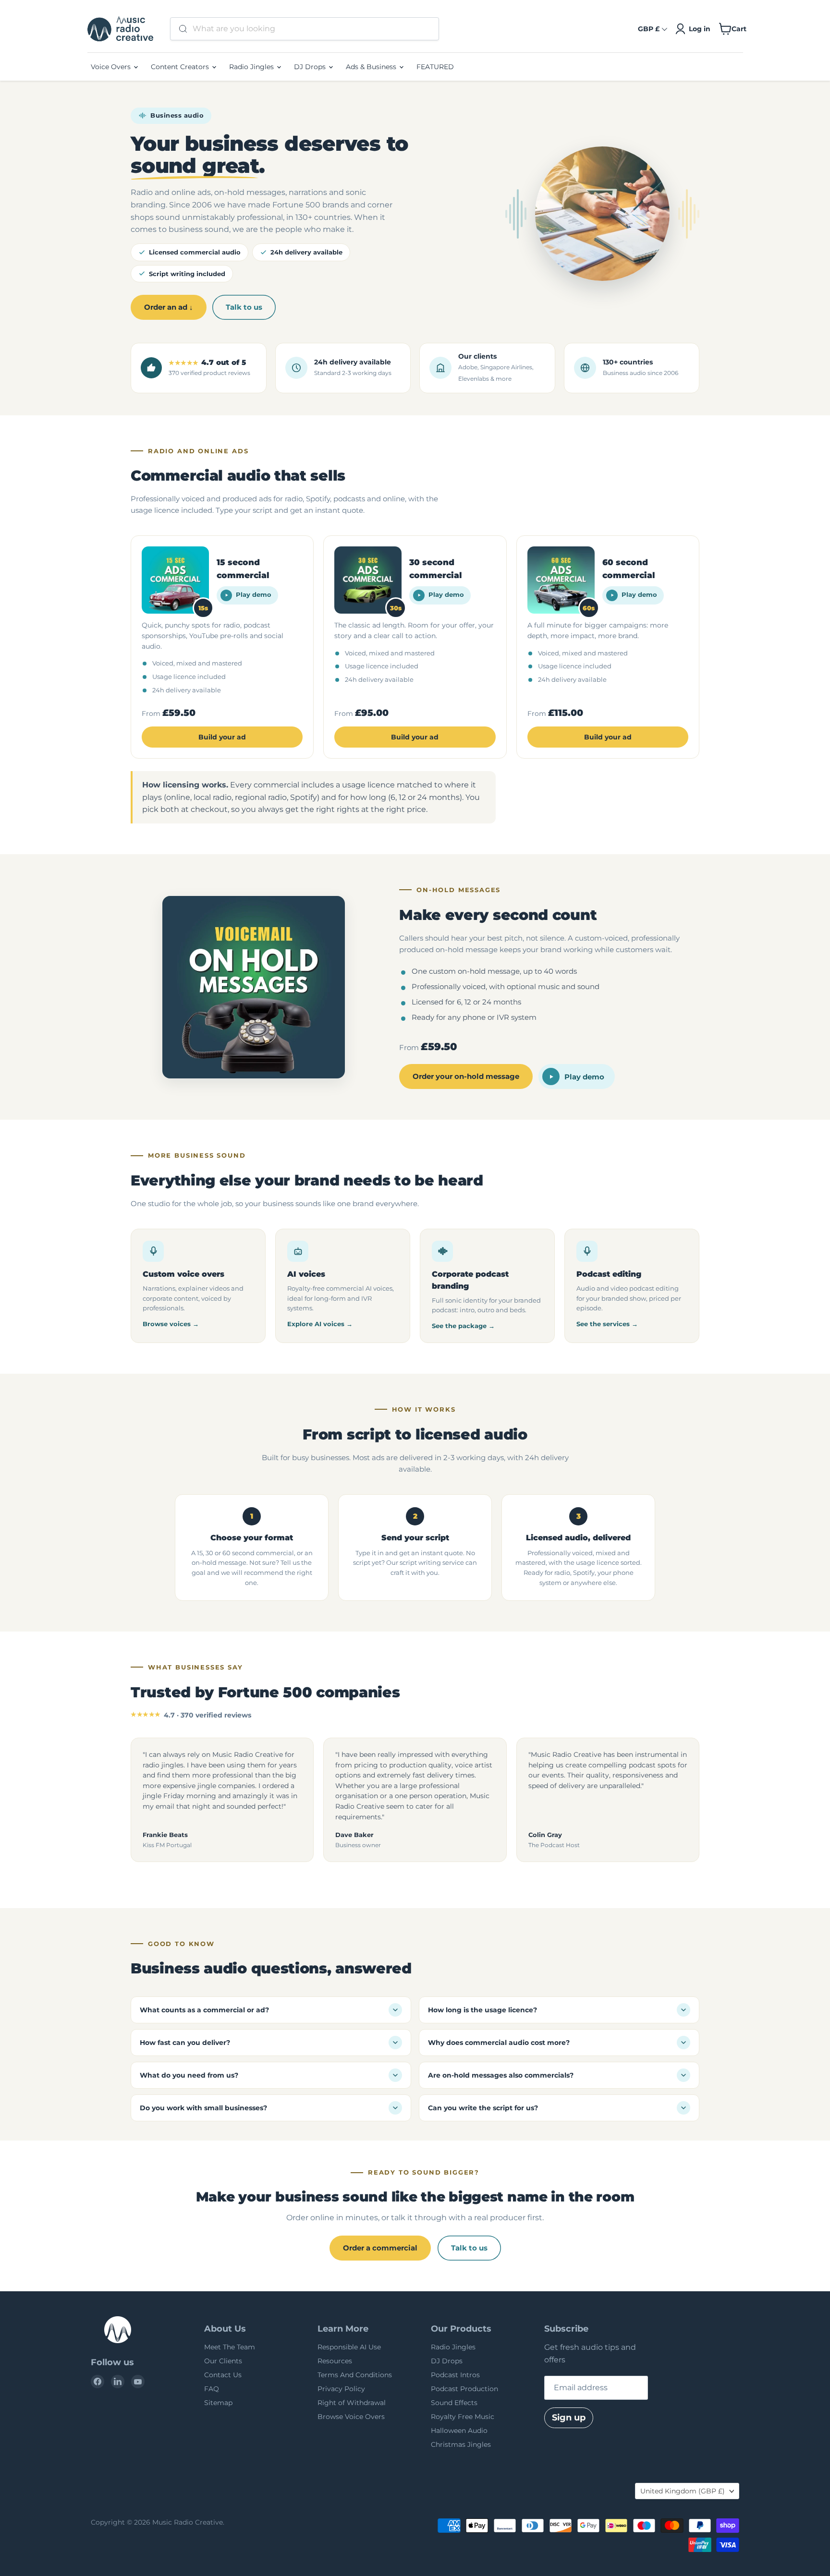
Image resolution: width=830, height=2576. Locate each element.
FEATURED (435, 67)
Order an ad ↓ (169, 307)
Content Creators (181, 67)
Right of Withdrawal (352, 2403)
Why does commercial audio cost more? (499, 2043)
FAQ (212, 2389)
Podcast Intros (455, 2375)
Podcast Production (464, 2389)
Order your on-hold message (466, 1076)
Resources (335, 2361)
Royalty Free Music (463, 2417)
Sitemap (218, 2403)
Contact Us (223, 2375)
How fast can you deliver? (185, 2043)
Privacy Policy (341, 2389)
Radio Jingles (252, 67)
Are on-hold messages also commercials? (501, 2075)
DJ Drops (311, 67)
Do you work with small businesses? (203, 2108)
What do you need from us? (189, 2075)
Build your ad (222, 737)
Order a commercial (380, 2248)
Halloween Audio (459, 2431)
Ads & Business (372, 67)
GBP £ (649, 29)
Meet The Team (230, 2347)
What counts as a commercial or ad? (204, 2010)
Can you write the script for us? (483, 2108)
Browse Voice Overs (351, 2417)
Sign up (569, 2418)
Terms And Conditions (355, 2375)
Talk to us (244, 307)
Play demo (254, 595)
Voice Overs (112, 67)
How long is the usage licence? (482, 2010)
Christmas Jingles (461, 2444)
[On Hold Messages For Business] (254, 987)
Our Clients (223, 2361)
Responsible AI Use (349, 2347)
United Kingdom (683, 2491)
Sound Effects (454, 2403)
